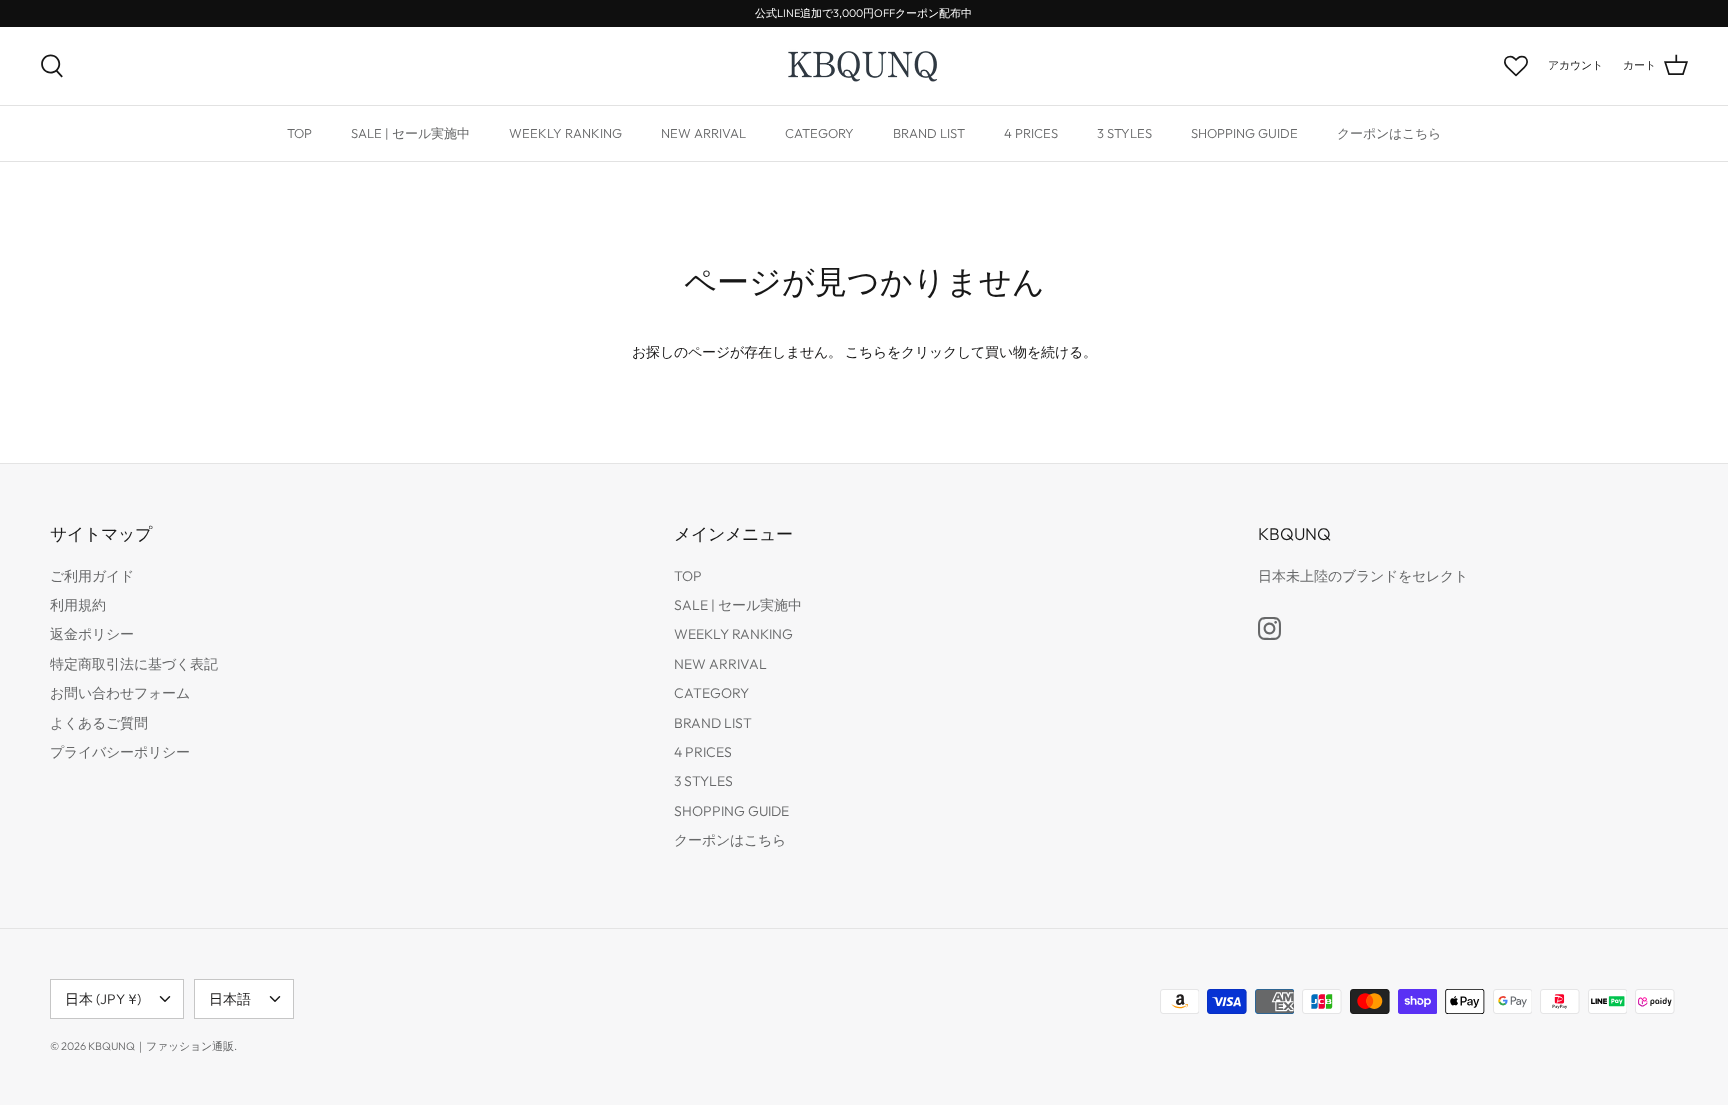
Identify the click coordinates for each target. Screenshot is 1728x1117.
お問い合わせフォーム (120, 693)
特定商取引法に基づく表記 (134, 664)
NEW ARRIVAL (703, 133)
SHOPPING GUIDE (1244, 133)
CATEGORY (819, 133)
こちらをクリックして (915, 352)
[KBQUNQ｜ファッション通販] (864, 66)
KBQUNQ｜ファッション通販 (161, 1046)
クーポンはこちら (1389, 133)
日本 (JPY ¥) (103, 999)
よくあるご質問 (99, 723)
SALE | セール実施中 (410, 133)
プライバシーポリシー (120, 752)
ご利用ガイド (92, 576)
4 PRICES (1031, 133)
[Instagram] (1269, 628)
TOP (299, 133)
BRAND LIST (929, 133)
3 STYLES (1124, 133)
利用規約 (78, 605)
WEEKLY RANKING (565, 133)
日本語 (230, 999)
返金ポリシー (92, 634)
